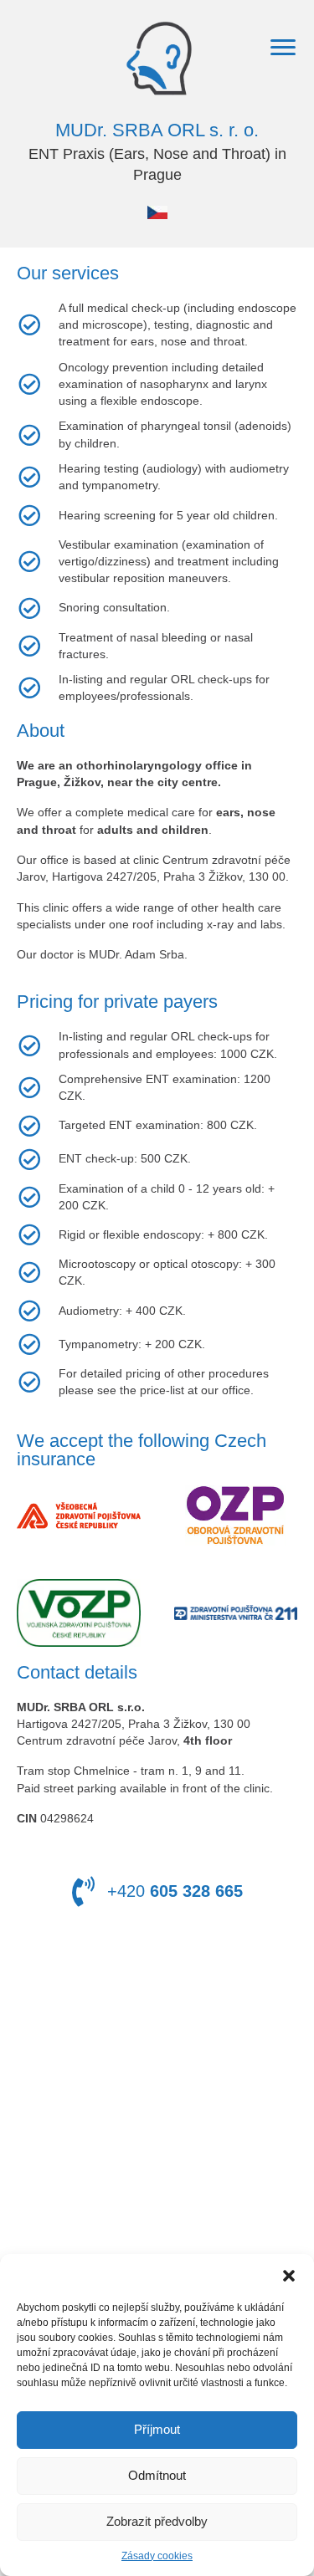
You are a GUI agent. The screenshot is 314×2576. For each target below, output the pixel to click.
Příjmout (157, 2429)
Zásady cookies (157, 2556)
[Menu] (283, 48)
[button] (289, 2275)
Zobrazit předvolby (157, 2521)
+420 (175, 1891)
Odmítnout (157, 2475)
